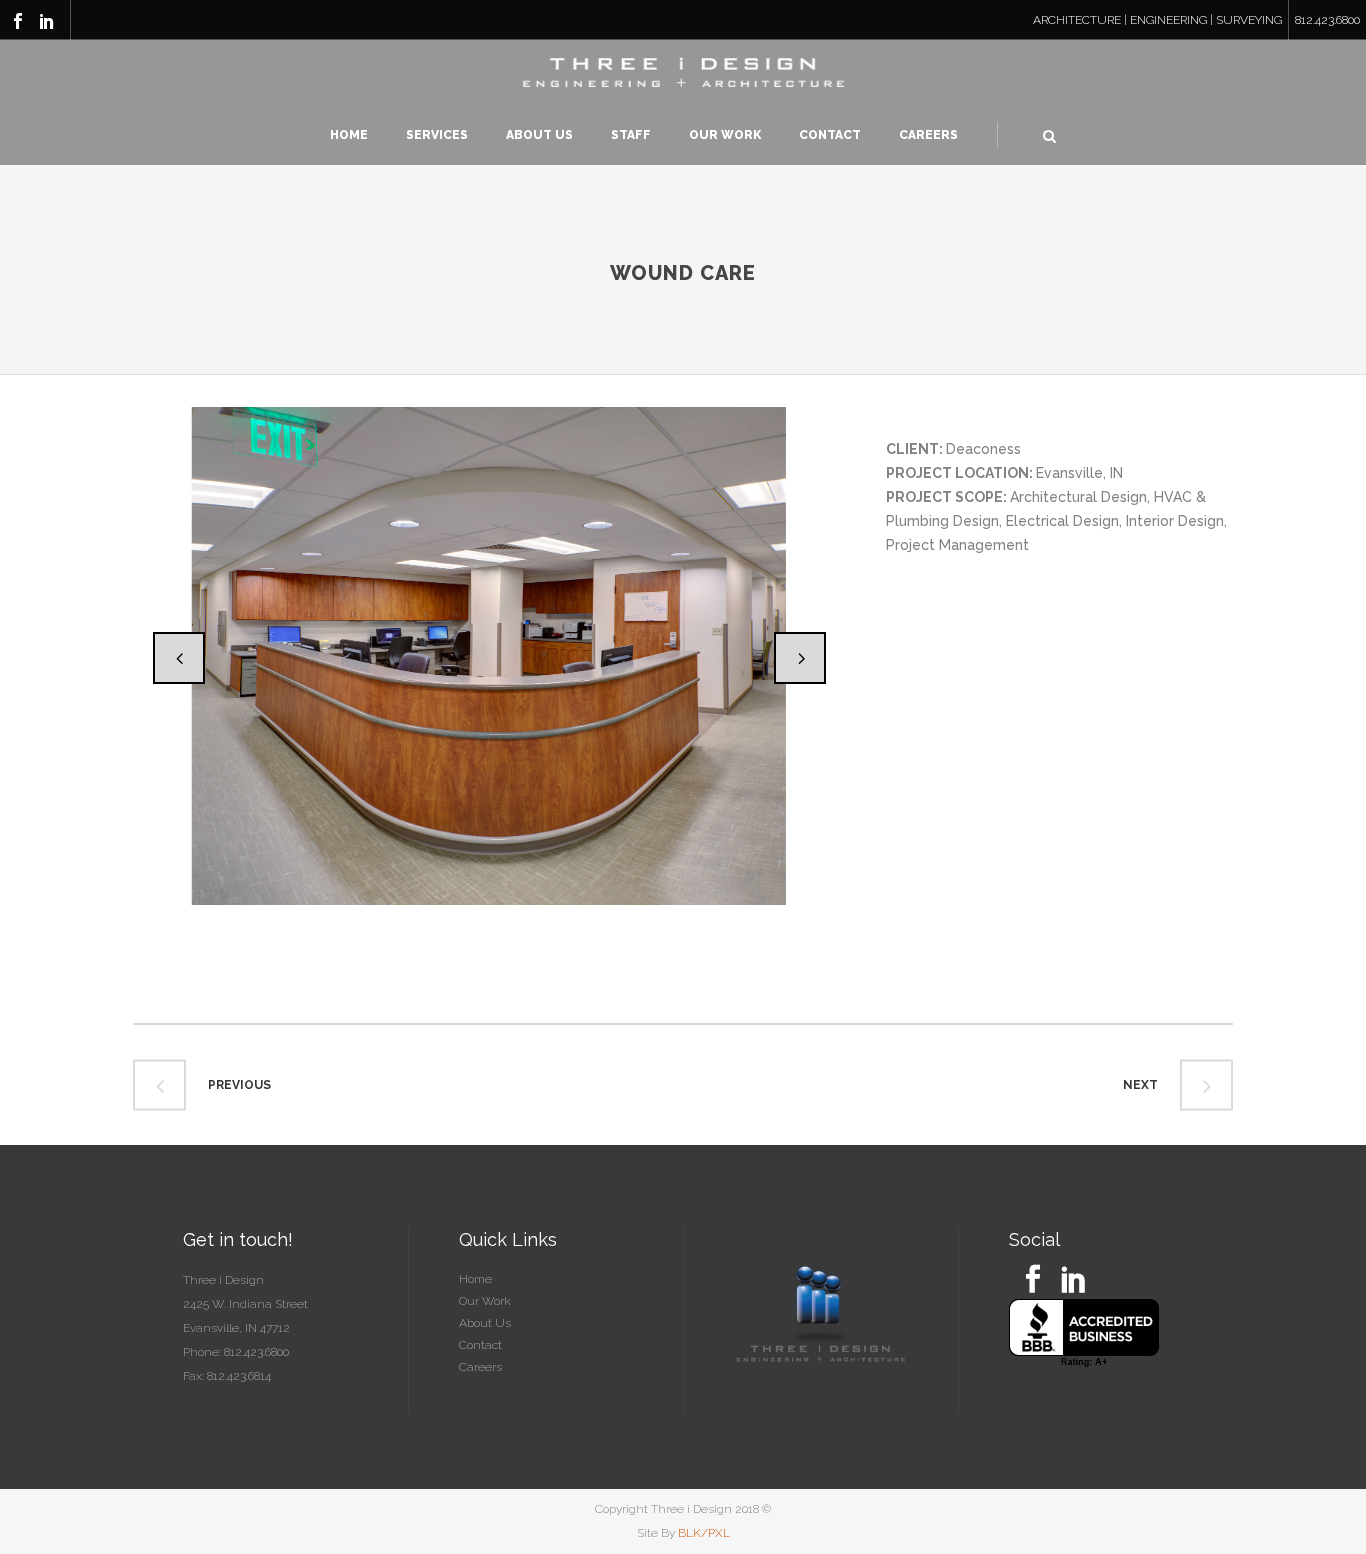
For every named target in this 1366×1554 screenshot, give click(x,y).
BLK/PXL (704, 1533)
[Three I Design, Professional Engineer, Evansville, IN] (1084, 1333)
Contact (480, 1345)
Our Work (485, 1301)
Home (475, 1279)
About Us (485, 1323)
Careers (480, 1367)
